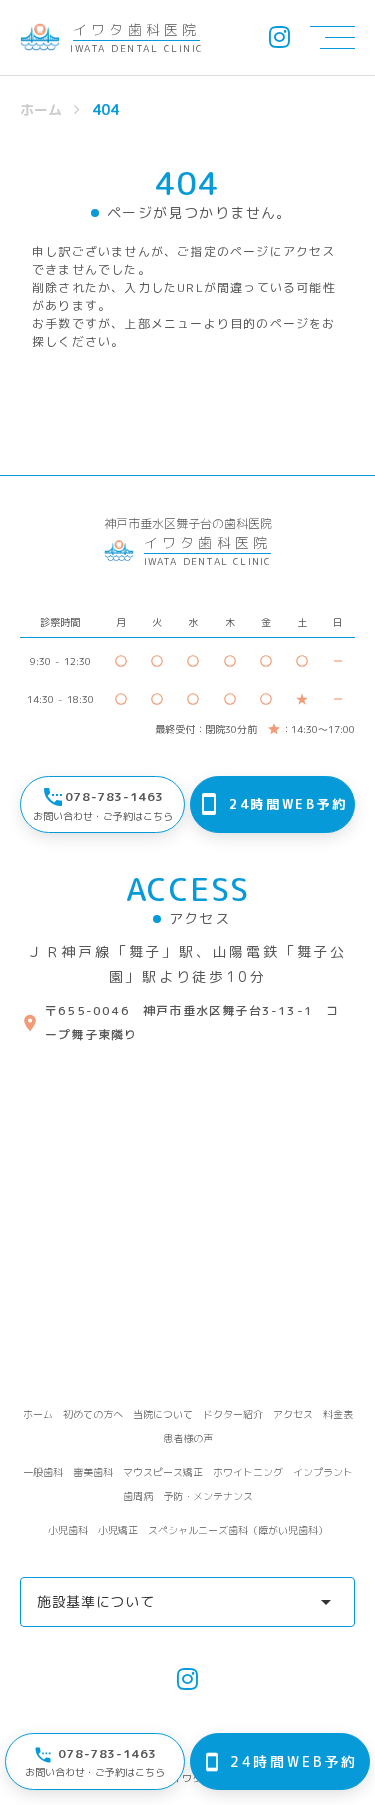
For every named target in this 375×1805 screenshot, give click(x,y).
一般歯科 (43, 1472)
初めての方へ (93, 1414)
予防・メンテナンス (208, 1496)
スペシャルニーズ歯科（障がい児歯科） (238, 1530)
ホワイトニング (248, 1472)
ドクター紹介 (233, 1414)
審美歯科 (93, 1472)
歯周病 (138, 1496)
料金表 (338, 1414)
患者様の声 (188, 1438)
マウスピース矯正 (163, 1472)
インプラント (323, 1472)
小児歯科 (68, 1530)
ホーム (41, 109)
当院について (163, 1414)
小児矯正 (118, 1530)
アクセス (293, 1414)
